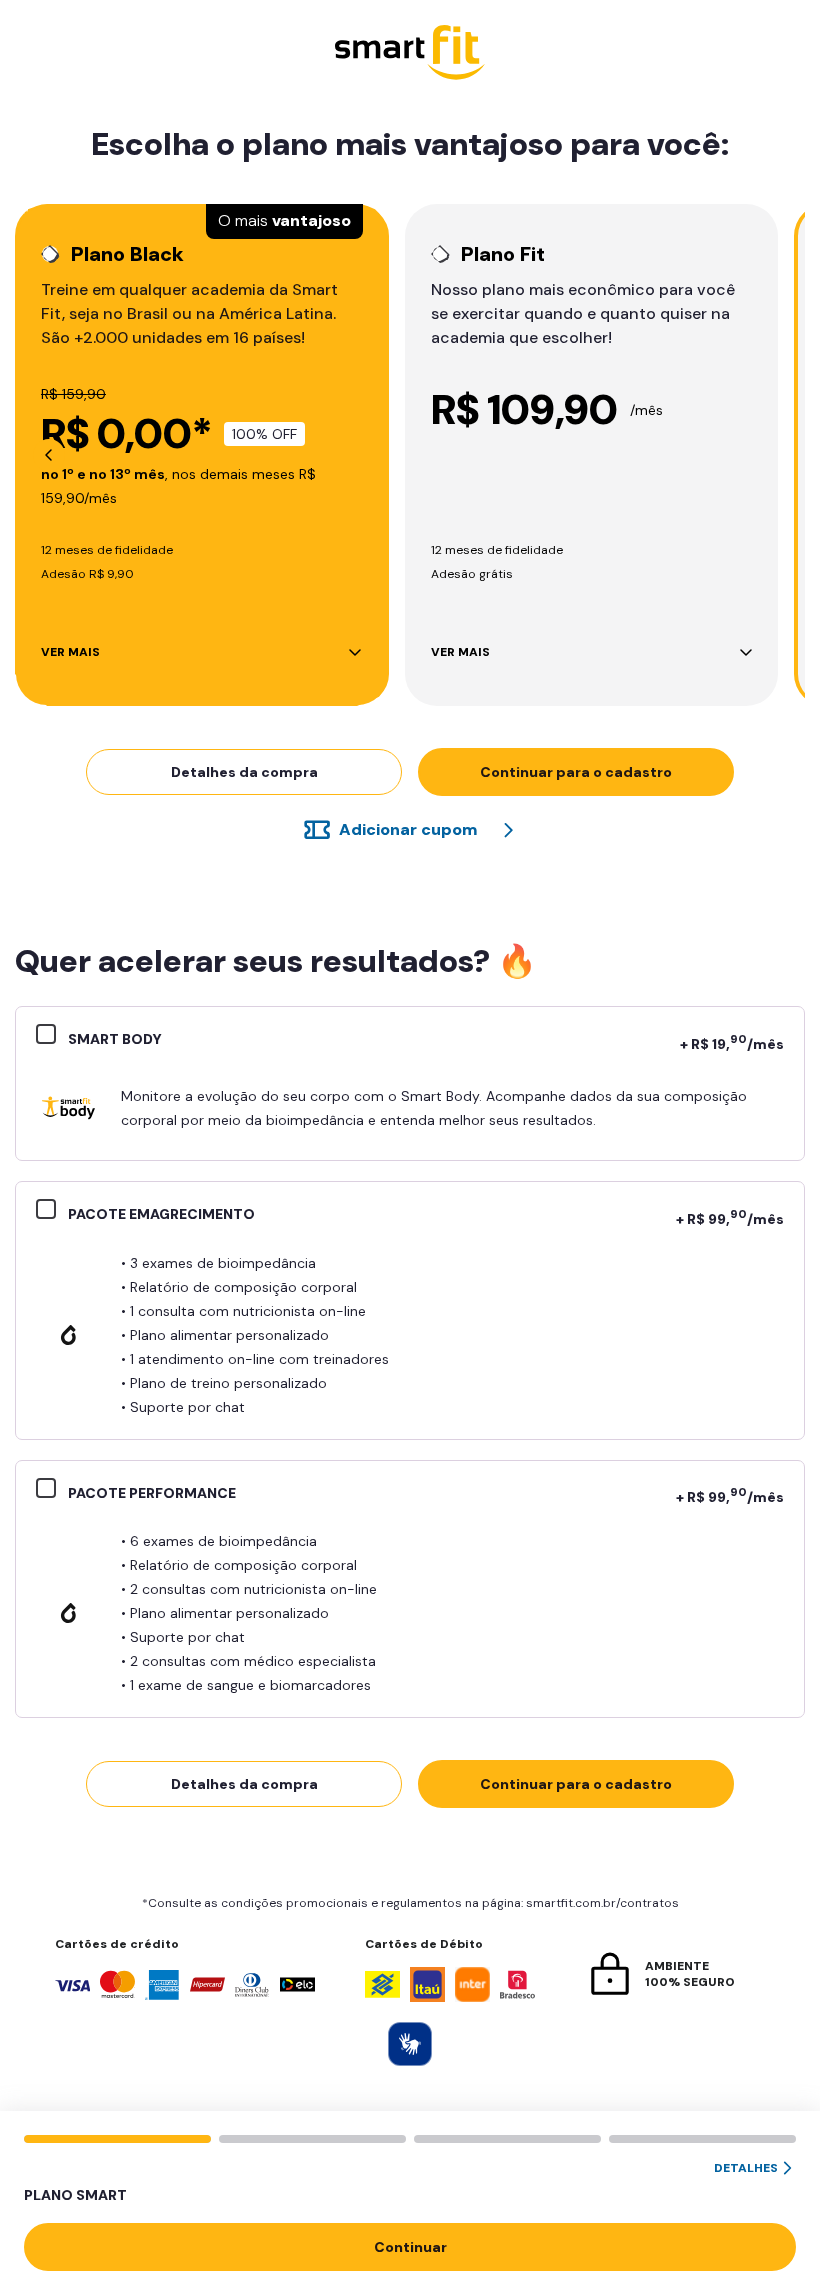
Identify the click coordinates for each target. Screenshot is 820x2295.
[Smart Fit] (410, 54)
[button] (410, 2183)
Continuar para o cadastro (576, 772)
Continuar (410, 2247)
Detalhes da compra (244, 772)
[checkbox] (52, 1037)
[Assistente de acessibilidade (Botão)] (410, 2044)
